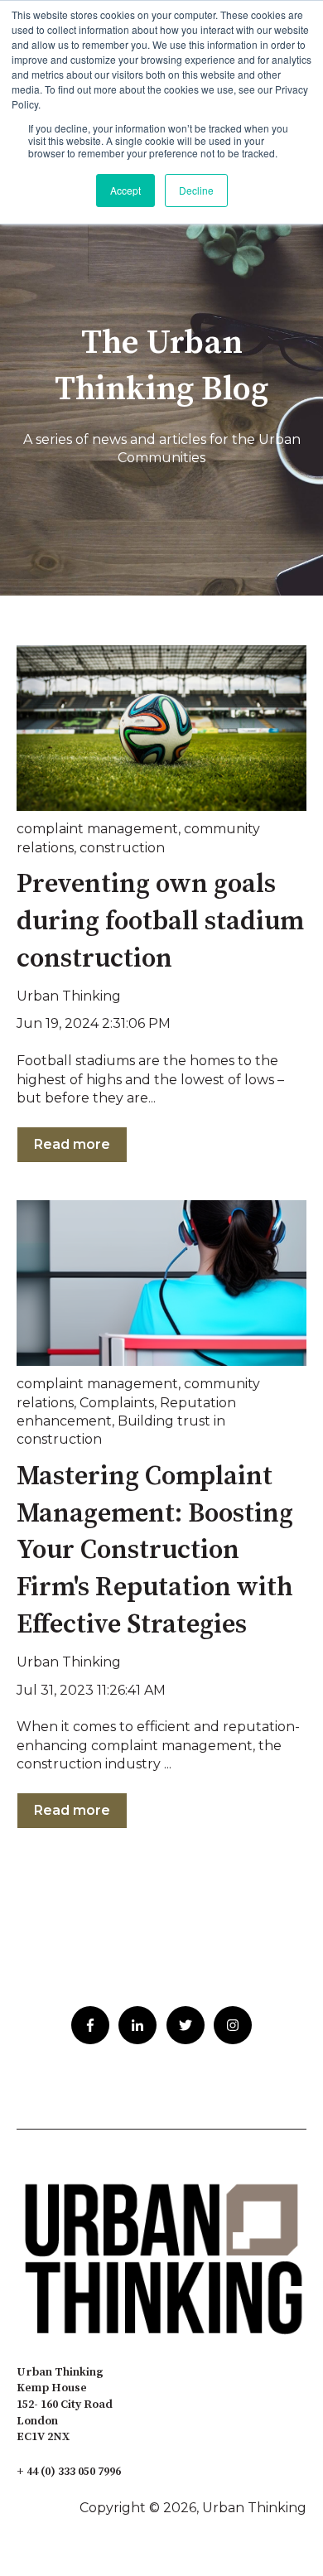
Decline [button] (196, 190)
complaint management (97, 829)
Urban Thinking (69, 996)
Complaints (117, 1403)
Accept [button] (125, 190)
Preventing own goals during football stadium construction (160, 922)
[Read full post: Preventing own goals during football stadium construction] (161, 728)
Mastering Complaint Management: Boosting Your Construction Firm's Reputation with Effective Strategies (155, 1551)
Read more (72, 1144)
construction (122, 848)
